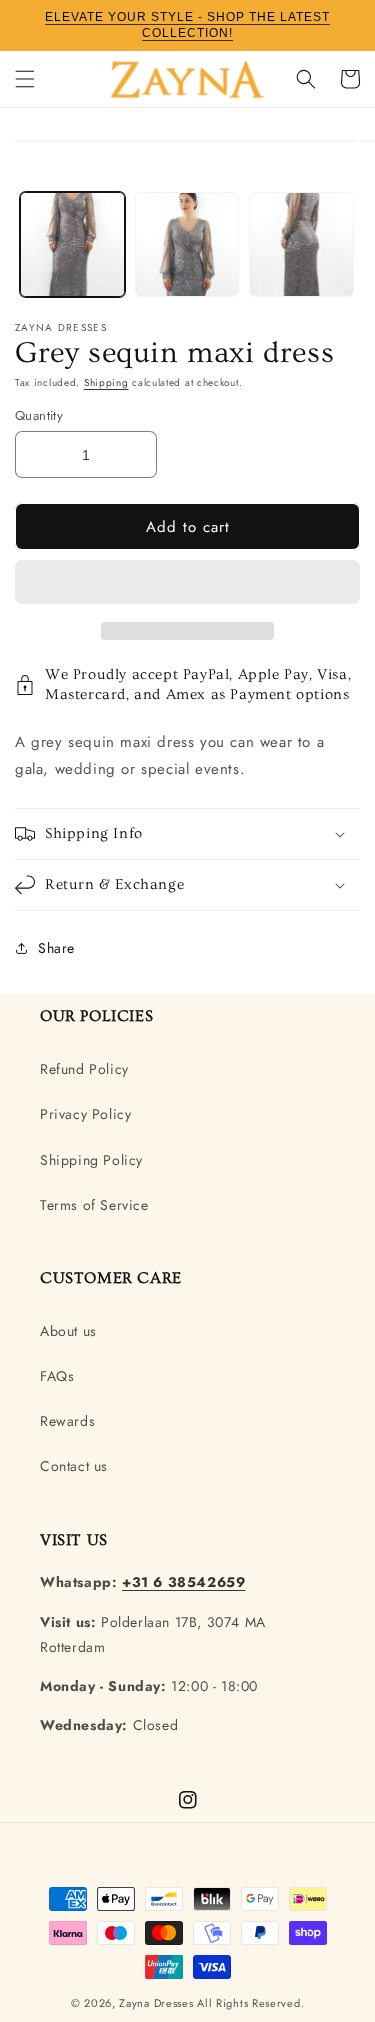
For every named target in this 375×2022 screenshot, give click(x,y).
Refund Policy (84, 1069)
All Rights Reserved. (250, 2003)
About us (68, 1331)
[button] (187, 583)
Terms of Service (94, 1205)
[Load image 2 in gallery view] (187, 244)
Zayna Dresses (156, 2003)
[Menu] (25, 79)
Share (56, 948)
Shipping (106, 382)
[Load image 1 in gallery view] (72, 244)
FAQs (57, 1376)
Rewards (67, 1421)
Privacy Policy (85, 1114)
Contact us (74, 1466)
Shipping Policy (91, 1160)
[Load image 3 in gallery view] (301, 244)
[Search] (306, 79)
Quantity (39, 415)
